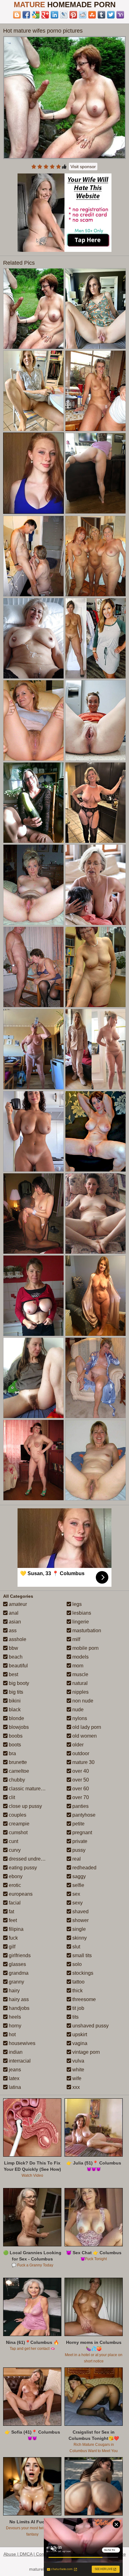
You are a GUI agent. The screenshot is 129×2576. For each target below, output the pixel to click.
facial (14, 1903)
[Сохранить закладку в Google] (36, 15)
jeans (14, 2070)
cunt (13, 1841)
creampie (18, 1824)
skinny (79, 1938)
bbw (13, 1648)
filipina (15, 1929)
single (78, 1929)
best (13, 1674)
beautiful (18, 1666)
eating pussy (22, 1868)
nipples (80, 1692)
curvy (14, 1850)
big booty (18, 1683)
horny (14, 2026)
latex (13, 2078)
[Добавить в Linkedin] (54, 15)
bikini (14, 1701)
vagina (79, 2043)
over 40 (80, 1771)
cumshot (18, 1832)
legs (76, 1604)
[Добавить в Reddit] (83, 15)
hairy (14, 1991)
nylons (79, 1718)
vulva (78, 2061)
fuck (13, 1938)
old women (84, 1736)
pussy (78, 1850)
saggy (78, 1876)
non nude (82, 1701)
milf (76, 1639)
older (77, 1745)
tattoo (78, 1982)
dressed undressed (29, 1859)
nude (77, 1710)
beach (15, 1657)
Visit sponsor (83, 167)
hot (12, 2034)
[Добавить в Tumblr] (101, 15)
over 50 (80, 1780)
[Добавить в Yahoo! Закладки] (120, 15)
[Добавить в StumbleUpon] (92, 15)
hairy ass (18, 1999)
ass (12, 1631)
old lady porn (86, 1727)
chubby (16, 1780)
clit (11, 1797)
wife (76, 2078)
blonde (16, 1718)
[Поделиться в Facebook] (26, 15)
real (76, 1859)
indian (15, 2052)
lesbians (81, 1613)
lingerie (80, 1622)
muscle (80, 1674)
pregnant (82, 1832)
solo (76, 1964)
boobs (15, 1736)
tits (75, 2017)
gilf (11, 1947)
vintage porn (85, 2052)
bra (12, 1753)
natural (79, 1683)
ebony (15, 1876)
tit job (78, 2008)
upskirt (79, 2034)
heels (14, 2017)
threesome (83, 1999)
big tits (15, 1692)
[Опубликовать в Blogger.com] (17, 15)
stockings (82, 1973)
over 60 (80, 1789)
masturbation (86, 1631)
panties (80, 1806)
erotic (14, 1885)
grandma (18, 1973)
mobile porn (85, 1648)
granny (16, 1982)
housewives (21, 2043)
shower (80, 1920)
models (80, 1657)
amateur (17, 1604)
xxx (75, 2087)
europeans (20, 1894)
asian (14, 1622)
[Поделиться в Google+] (45, 15)
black (14, 1710)
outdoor (80, 1753)
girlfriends (19, 1955)
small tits (81, 1955)
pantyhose (83, 1815)
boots (14, 1745)
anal (13, 1613)
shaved (80, 1912)
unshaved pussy (90, 2026)
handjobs (18, 2008)
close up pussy (25, 1806)
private (79, 1841)
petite (78, 1824)
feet (12, 1920)
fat (11, 1912)
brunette (17, 1762)
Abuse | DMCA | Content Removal (37, 2554)
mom (77, 1666)
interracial (19, 2061)
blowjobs (18, 1727)
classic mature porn (30, 1789)
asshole (17, 1639)
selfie (78, 1885)
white (78, 2070)
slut (76, 1947)
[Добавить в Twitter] (111, 15)
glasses (17, 1964)
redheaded (84, 1868)
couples (17, 1815)
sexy (77, 1903)
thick (77, 1991)
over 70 (80, 1797)
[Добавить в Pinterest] (73, 15)
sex (76, 1894)
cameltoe (18, 1771)
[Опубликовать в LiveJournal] (64, 15)
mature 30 (83, 1762)
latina (14, 2087)
